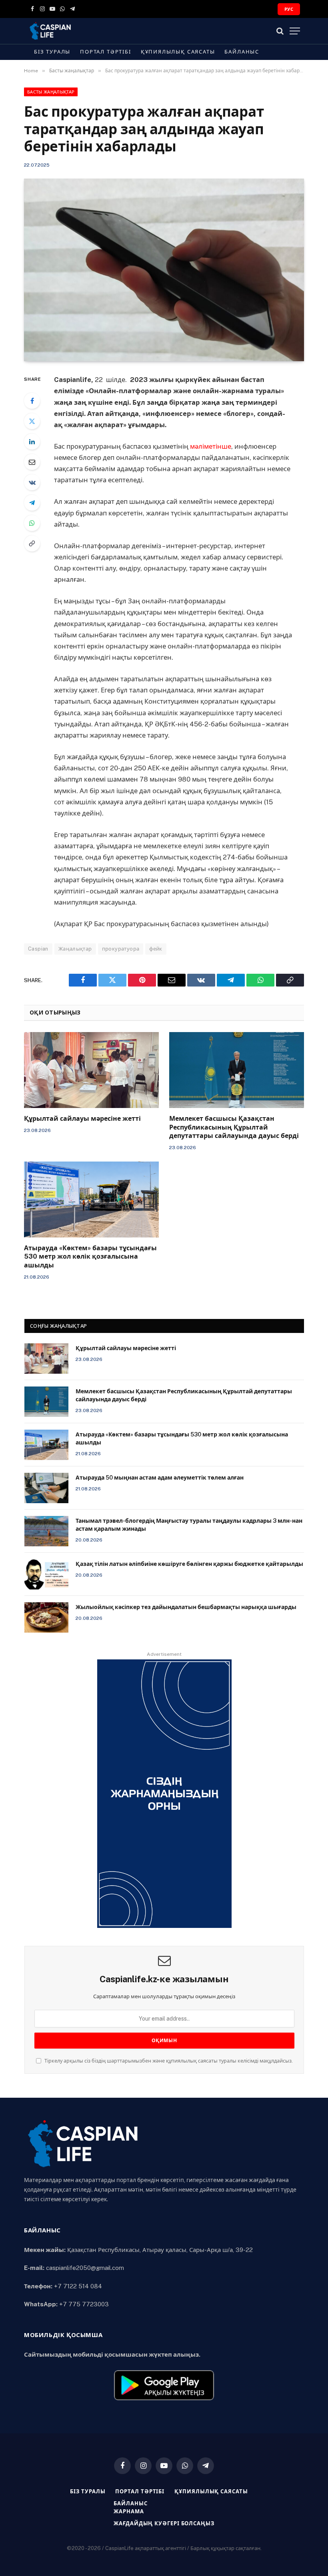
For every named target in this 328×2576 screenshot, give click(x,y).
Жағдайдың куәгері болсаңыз (164, 2523)
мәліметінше (211, 446)
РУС (289, 9)
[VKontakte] (32, 482)
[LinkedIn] (32, 442)
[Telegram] (32, 503)
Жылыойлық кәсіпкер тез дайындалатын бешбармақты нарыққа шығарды (186, 1607)
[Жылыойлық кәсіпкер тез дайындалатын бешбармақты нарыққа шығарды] (46, 1617)
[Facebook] (32, 401)
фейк (156, 949)
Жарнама (129, 2511)
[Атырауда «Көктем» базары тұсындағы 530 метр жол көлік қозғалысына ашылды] (91, 1199)
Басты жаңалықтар (51, 92)
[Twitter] (32, 421)
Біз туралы (52, 52)
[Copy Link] (32, 543)
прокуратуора (121, 949)
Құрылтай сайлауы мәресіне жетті (82, 1119)
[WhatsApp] (32, 523)
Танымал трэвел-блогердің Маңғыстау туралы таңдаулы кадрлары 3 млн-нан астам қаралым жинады (189, 1525)
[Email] (32, 462)
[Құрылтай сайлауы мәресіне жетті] (91, 1070)
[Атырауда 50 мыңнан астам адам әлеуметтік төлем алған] (46, 1488)
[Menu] (295, 31)
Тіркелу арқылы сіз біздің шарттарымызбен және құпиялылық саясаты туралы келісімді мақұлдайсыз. (168, 2061)
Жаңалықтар (75, 949)
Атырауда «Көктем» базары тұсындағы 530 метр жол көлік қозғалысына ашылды (90, 1257)
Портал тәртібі (105, 52)
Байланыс (242, 52)
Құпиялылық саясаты (178, 52)
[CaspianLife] (78, 31)
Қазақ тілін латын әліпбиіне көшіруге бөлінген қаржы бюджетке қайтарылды (189, 1564)
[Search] (280, 31)
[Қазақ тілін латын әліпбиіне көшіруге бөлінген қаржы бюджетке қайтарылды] (46, 1574)
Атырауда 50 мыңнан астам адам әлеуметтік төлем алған (160, 1478)
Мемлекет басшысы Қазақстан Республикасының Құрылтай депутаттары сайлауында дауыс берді (234, 1127)
